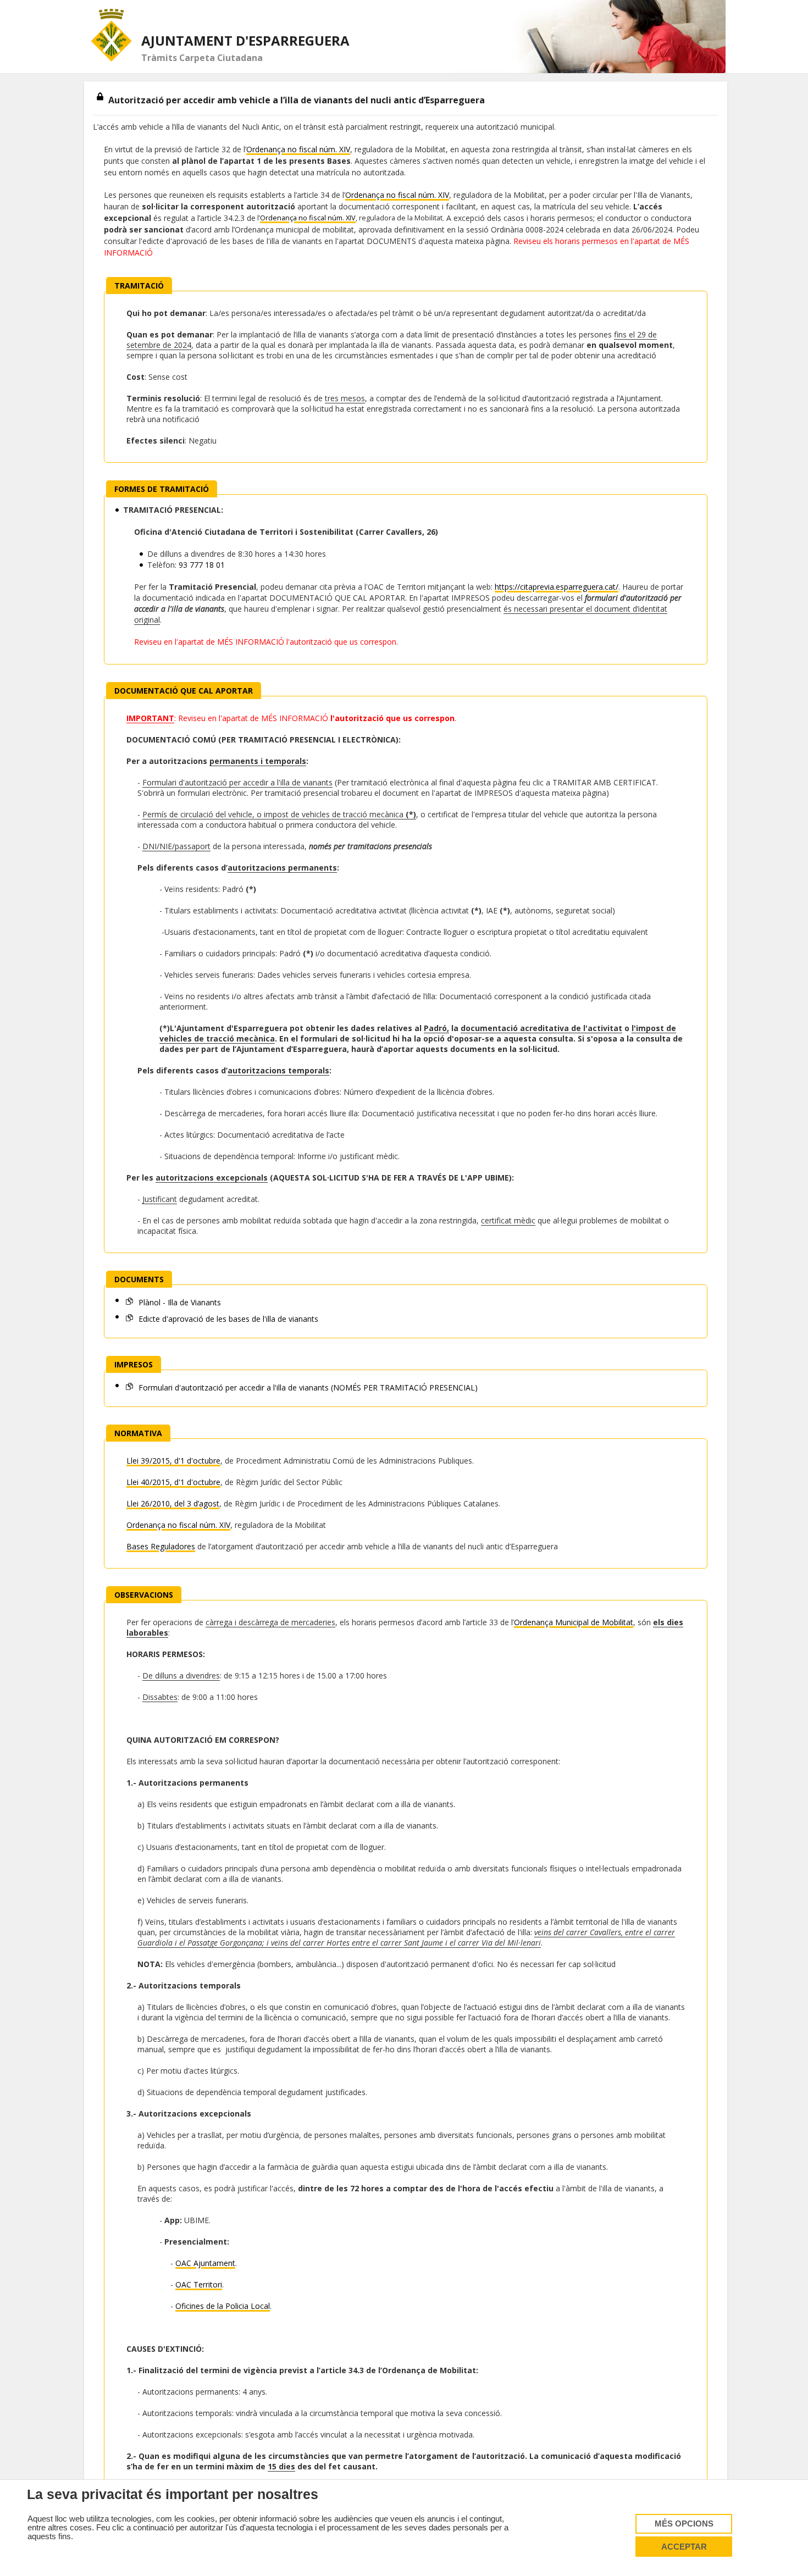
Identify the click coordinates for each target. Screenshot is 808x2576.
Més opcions (684, 2524)
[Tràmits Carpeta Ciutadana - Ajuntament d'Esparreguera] (112, 35)
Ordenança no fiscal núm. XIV (298, 149)
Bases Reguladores (161, 1546)
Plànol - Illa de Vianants (179, 1302)
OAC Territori (199, 2284)
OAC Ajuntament (205, 2263)
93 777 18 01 (202, 565)
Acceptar (684, 2547)
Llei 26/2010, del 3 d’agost (173, 1503)
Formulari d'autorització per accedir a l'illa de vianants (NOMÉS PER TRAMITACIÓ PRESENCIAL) (307, 1387)
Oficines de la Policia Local (223, 2306)
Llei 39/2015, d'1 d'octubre (173, 1461)
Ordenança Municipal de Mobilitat (574, 1622)
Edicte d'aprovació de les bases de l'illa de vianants (227, 1319)
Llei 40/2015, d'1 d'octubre (173, 1482)
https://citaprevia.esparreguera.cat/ (557, 587)
